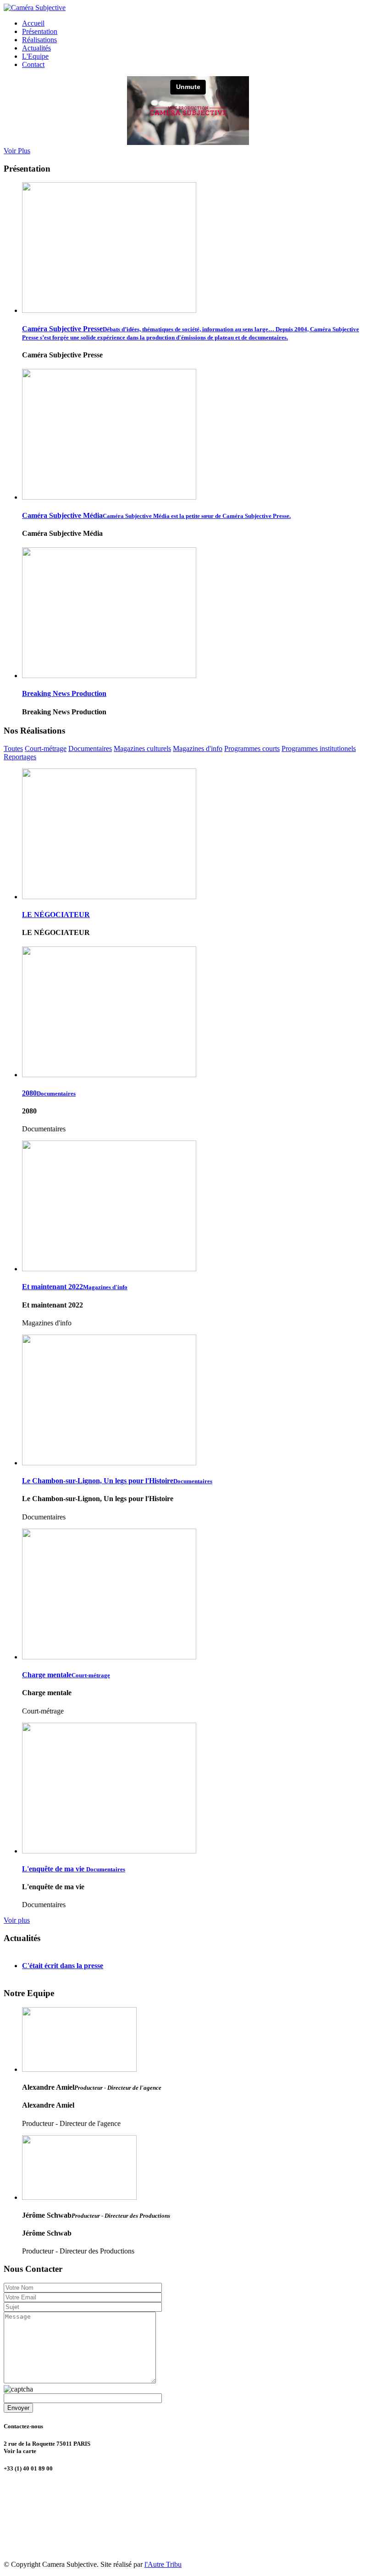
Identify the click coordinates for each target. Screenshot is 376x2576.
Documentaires (90, 748)
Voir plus (17, 1920)
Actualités (36, 48)
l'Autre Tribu (163, 2564)
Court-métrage (46, 748)
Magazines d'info (198, 748)
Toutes (13, 748)
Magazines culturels (142, 748)
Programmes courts (252, 748)
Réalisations (39, 40)
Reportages (20, 757)
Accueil (33, 23)
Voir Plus (17, 151)
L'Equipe (35, 56)
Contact (33, 64)
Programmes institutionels (319, 748)
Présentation (40, 31)
